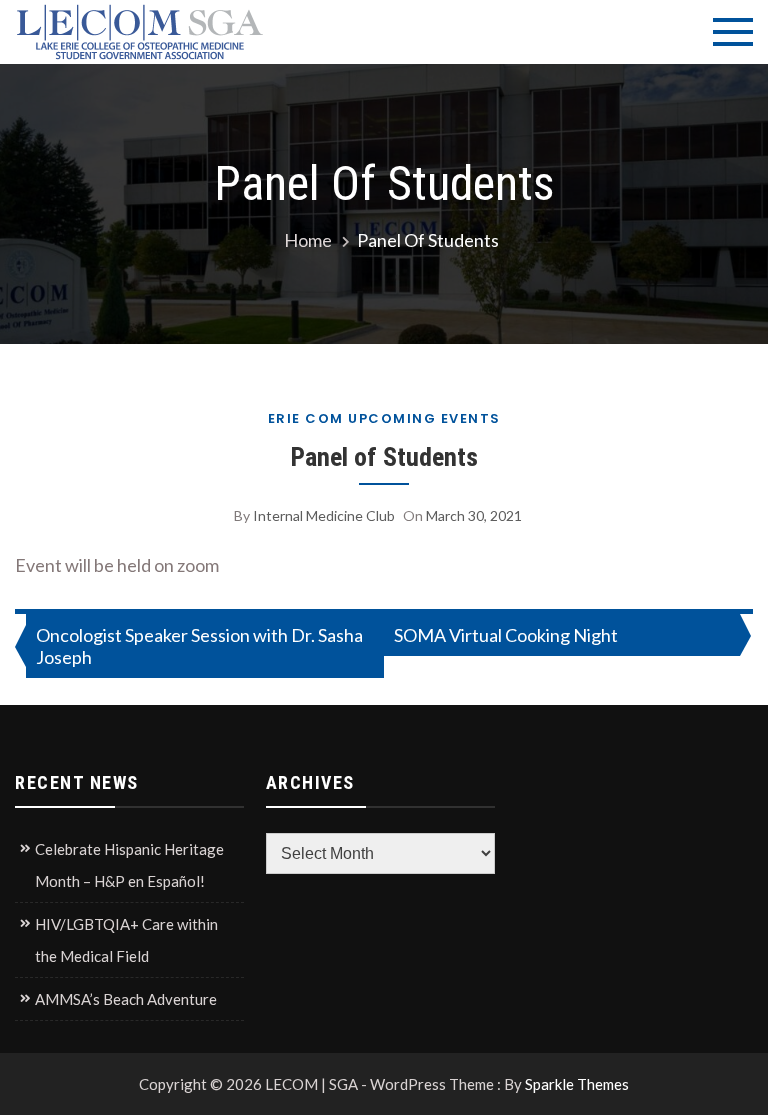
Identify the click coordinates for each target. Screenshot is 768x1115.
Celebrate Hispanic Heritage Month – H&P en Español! (129, 865)
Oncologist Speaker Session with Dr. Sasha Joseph (199, 646)
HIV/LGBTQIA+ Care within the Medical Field (126, 940)
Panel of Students (384, 457)
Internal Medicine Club (324, 515)
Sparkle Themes (577, 1084)
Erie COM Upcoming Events (384, 418)
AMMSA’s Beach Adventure (126, 999)
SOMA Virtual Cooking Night (506, 635)
